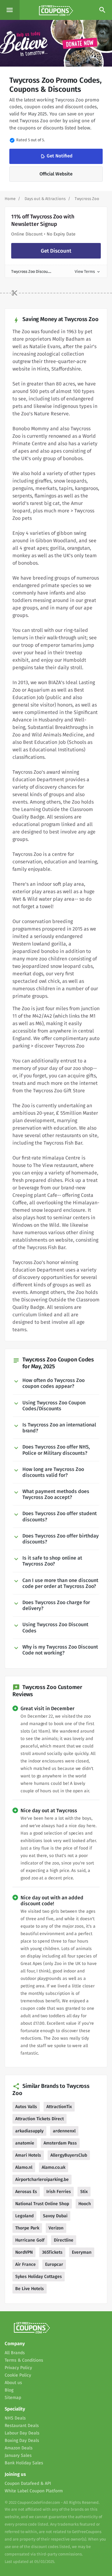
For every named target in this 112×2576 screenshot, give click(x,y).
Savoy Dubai (55, 2216)
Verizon (56, 2228)
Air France (26, 2264)
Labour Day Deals (22, 2433)
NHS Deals (15, 2418)
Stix (84, 2192)
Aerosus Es (26, 2192)
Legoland (24, 2216)
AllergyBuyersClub (69, 2155)
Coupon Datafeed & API (28, 2483)
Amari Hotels (28, 2155)
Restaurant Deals (22, 2426)
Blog (9, 2390)
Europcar (54, 2264)
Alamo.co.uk (54, 2167)
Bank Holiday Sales (24, 2463)
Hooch (85, 2204)
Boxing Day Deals (22, 2441)
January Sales (18, 2455)
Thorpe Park (27, 2228)
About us (13, 2383)
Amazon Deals (19, 2448)
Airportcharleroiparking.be (42, 2179)
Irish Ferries (59, 2192)
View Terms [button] (88, 271)
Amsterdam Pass (60, 2143)
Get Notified (56, 156)
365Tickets (52, 2252)
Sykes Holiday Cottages (39, 2277)
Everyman (82, 2252)
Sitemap (13, 2398)
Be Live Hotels (30, 2289)
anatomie (25, 2143)
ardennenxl (64, 2131)
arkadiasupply (29, 2131)
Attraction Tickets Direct (40, 2119)
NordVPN (24, 2252)
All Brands (15, 2353)
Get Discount (56, 251)
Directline (64, 2240)
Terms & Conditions (24, 2360)
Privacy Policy (18, 2368)
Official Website (56, 174)
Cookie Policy (18, 2375)
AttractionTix (59, 2107)
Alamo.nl (24, 2167)
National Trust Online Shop (42, 2204)
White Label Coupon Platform (34, 2491)
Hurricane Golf (30, 2240)
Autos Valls (26, 2107)
